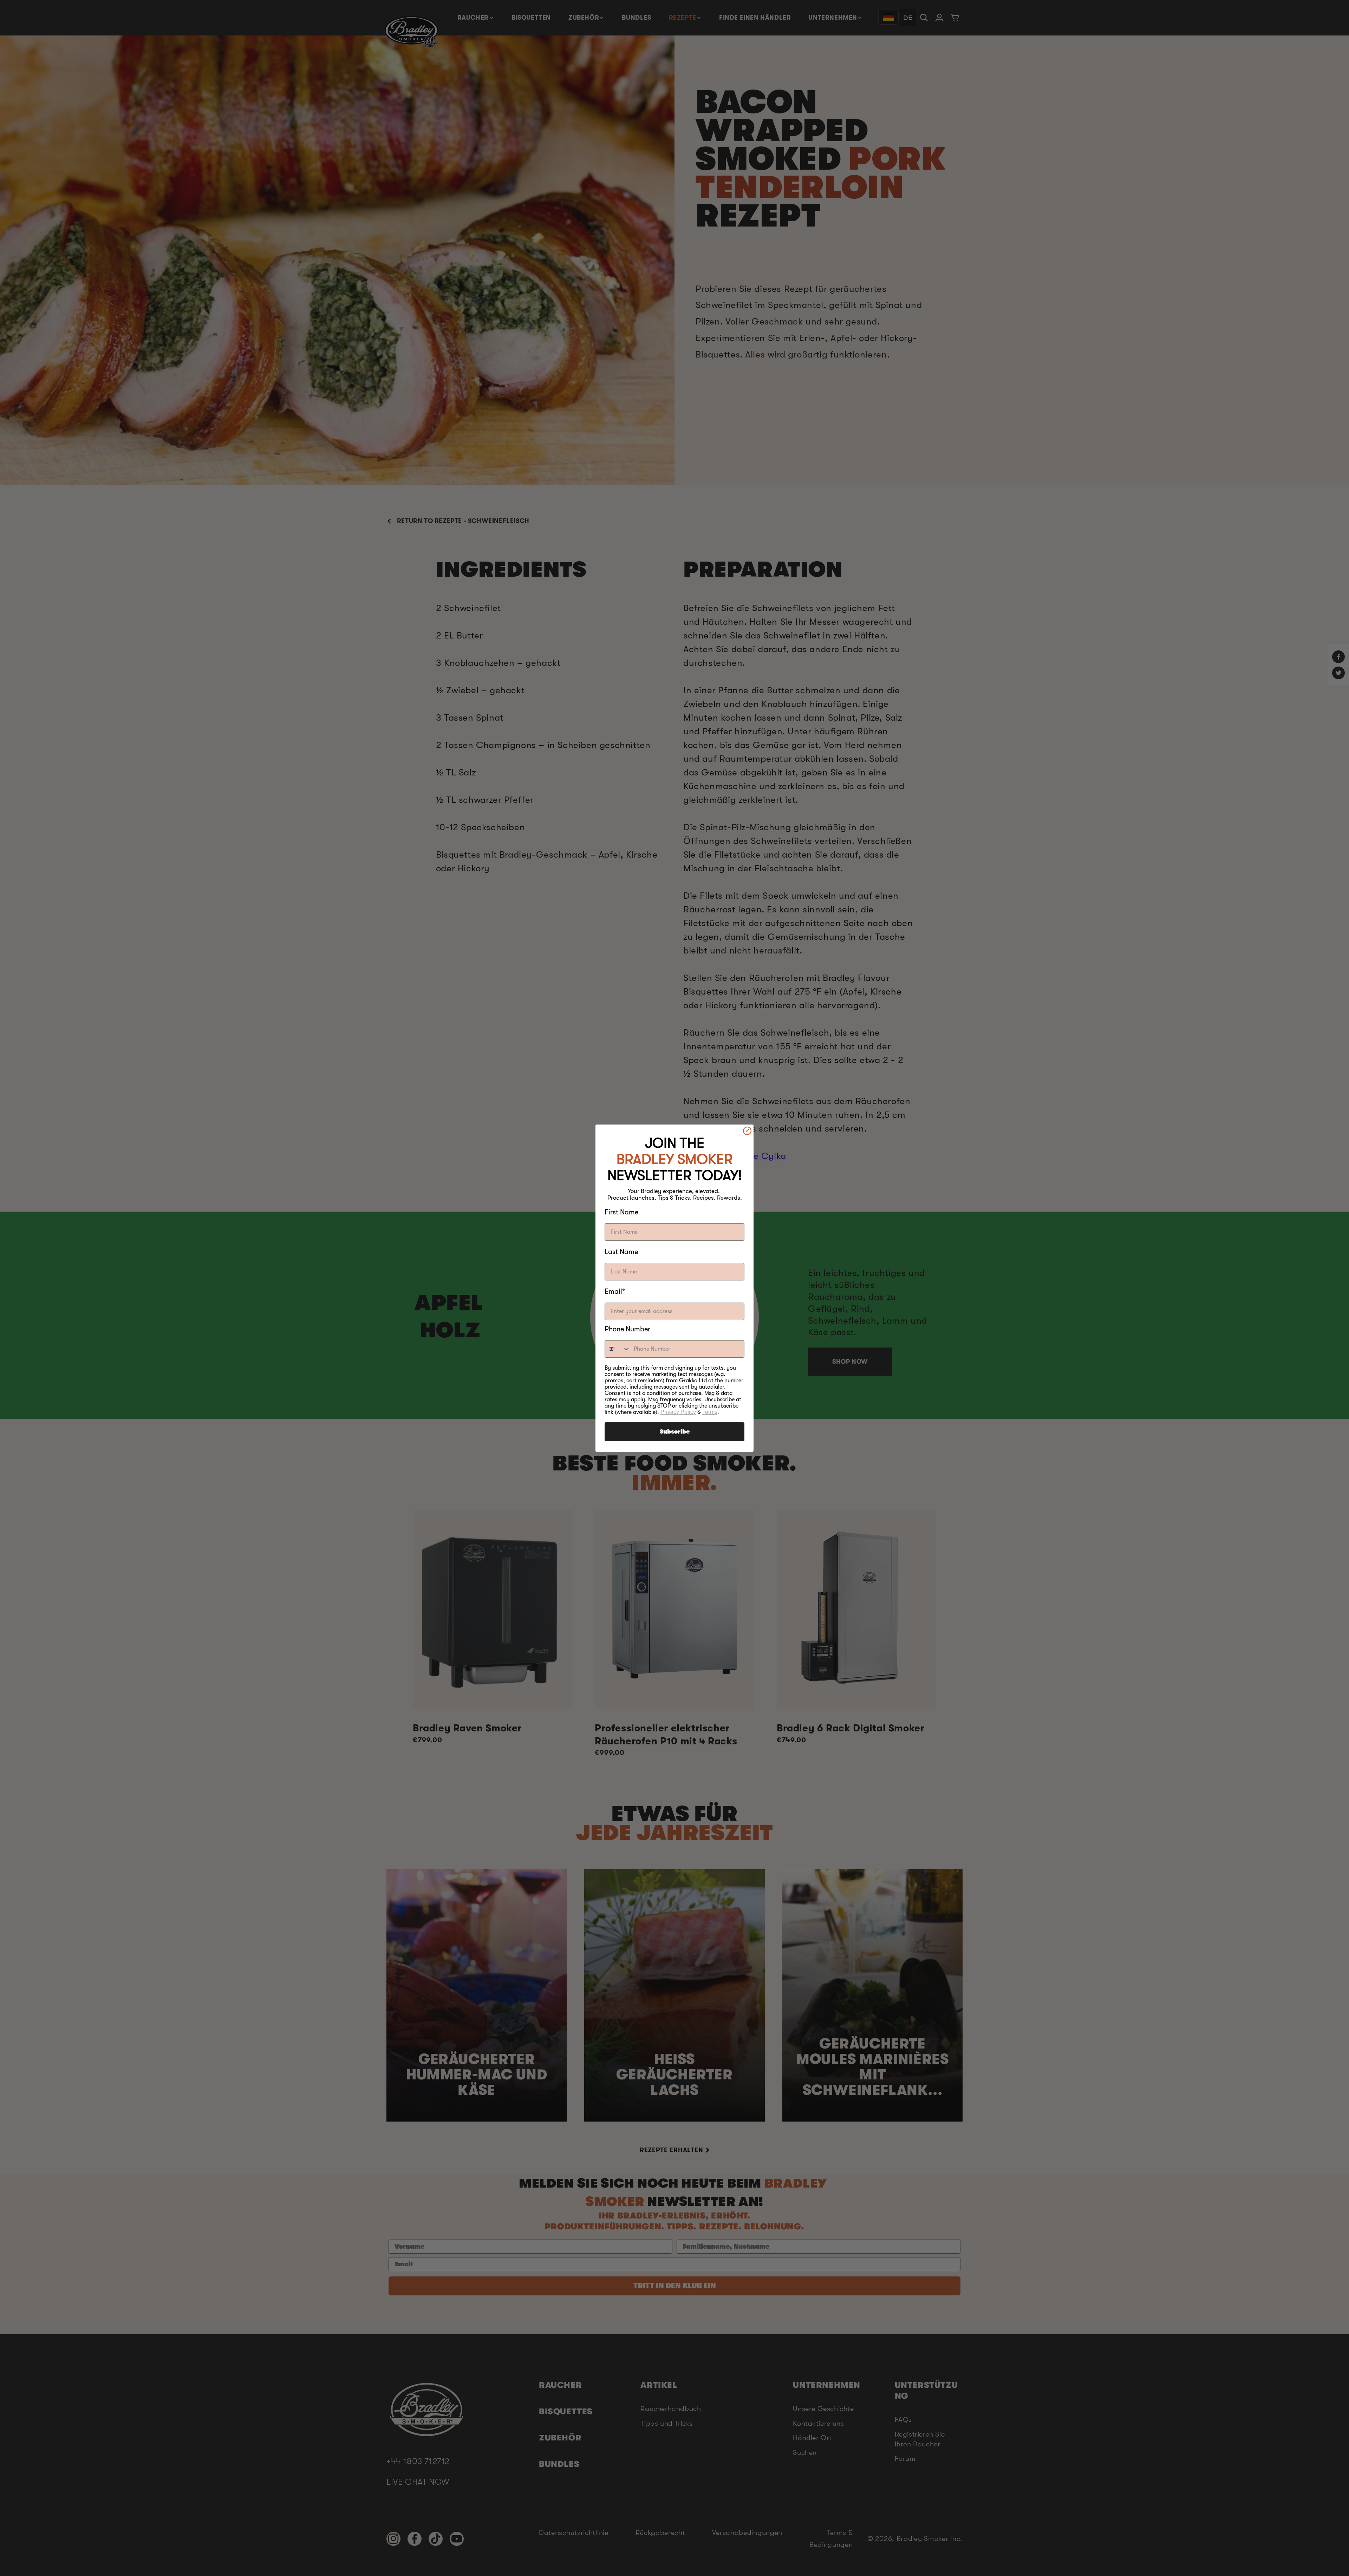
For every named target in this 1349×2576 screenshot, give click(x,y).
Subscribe (675, 1432)
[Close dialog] (747, 1131)
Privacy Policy (678, 1412)
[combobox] (618, 1349)
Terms (710, 1412)
